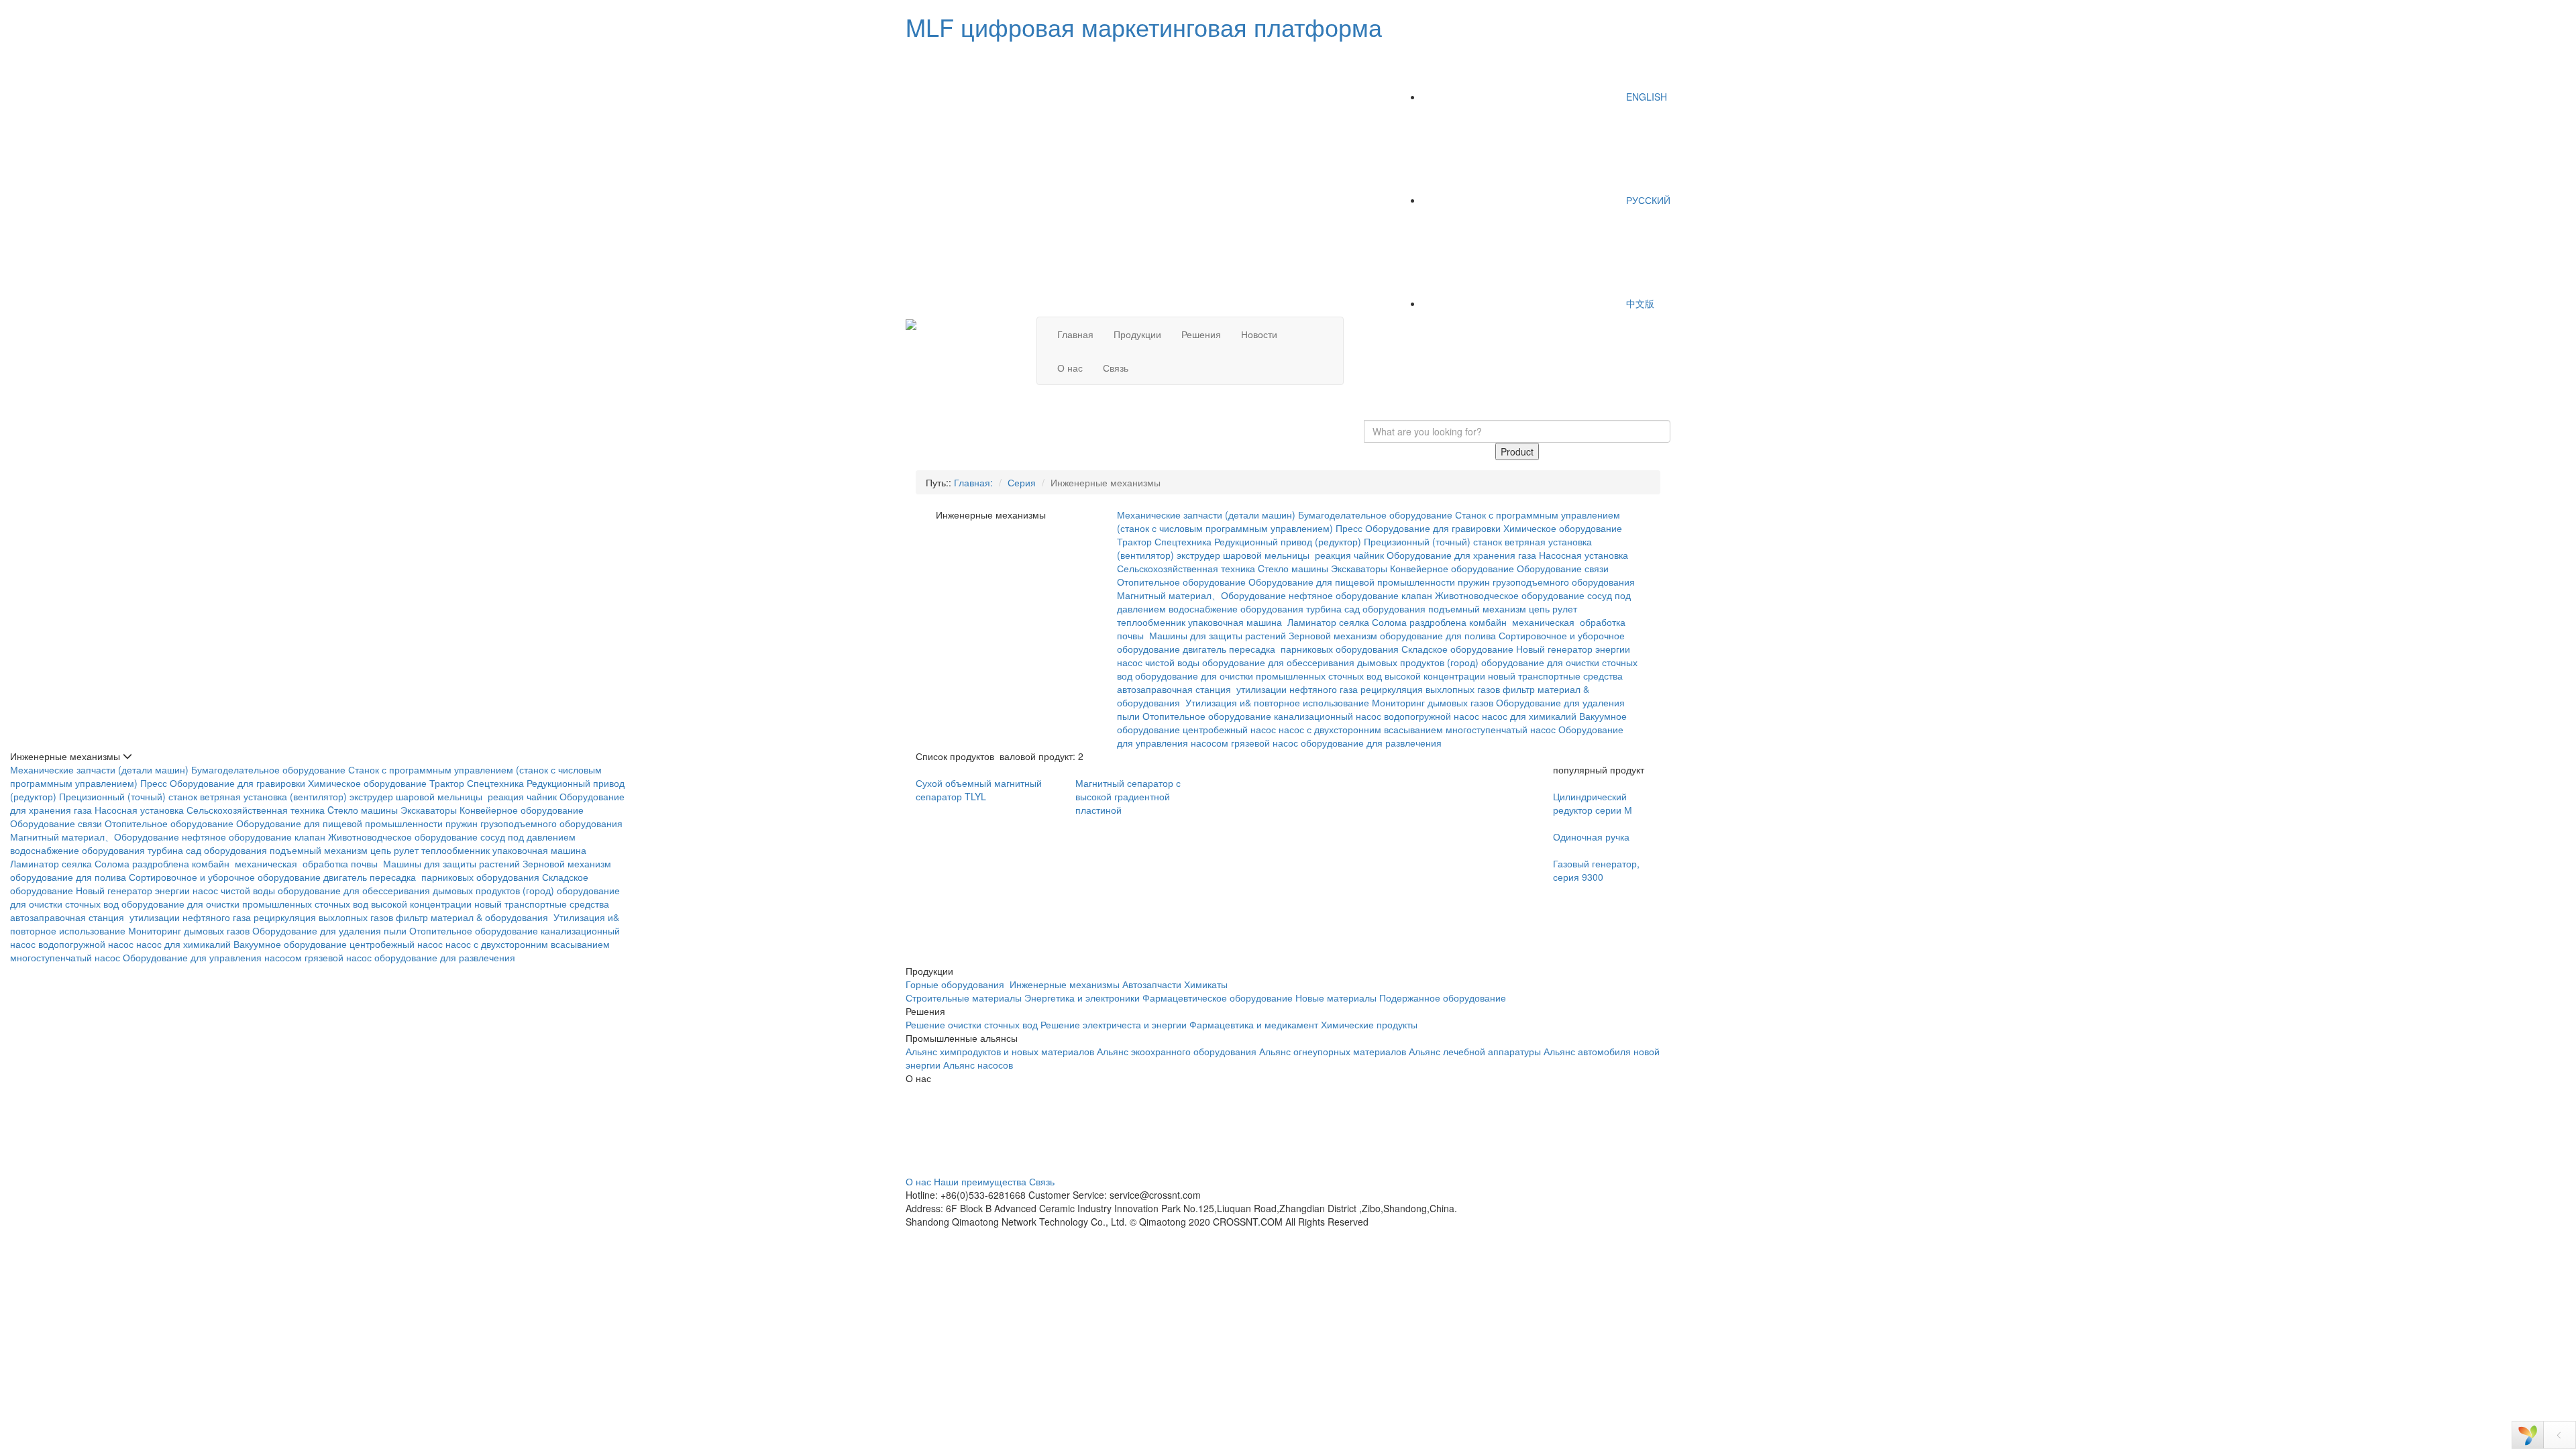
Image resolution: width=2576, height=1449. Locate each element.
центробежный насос (1229, 729)
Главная (1075, 334)
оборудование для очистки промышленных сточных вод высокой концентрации (1310, 676)
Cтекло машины (1293, 568)
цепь (1539, 608)
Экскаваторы (1359, 568)
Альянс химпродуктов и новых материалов (1000, 1051)
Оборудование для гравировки (1433, 528)
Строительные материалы (964, 998)
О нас (1070, 368)
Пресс (1349, 528)
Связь (1116, 368)
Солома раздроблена (1419, 622)
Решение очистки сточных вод (972, 1024)
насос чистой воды (1158, 662)
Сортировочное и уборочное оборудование (225, 877)
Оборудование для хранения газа (1461, 555)
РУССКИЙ (1647, 200)
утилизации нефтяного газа (1297, 689)
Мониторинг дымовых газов (1433, 702)
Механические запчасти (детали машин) (1206, 515)
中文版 (1639, 303)
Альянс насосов (978, 1065)
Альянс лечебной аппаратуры (1475, 1051)
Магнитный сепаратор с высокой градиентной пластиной (1128, 796)
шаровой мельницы (1268, 555)
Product (1517, 451)
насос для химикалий (1529, 716)
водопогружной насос (1432, 716)
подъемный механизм (1477, 608)
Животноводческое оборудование (1510, 595)
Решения (1201, 334)
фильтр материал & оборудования (473, 917)
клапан (1417, 595)
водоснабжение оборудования (1236, 608)
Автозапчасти (1152, 984)
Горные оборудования (956, 984)
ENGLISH (1645, 97)
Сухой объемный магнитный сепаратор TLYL (979, 790)
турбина (1324, 608)
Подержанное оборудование (1443, 998)
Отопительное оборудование (1181, 582)
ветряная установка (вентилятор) (273, 796)
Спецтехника (1183, 541)
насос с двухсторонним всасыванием (1361, 729)
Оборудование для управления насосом (212, 957)
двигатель (1204, 649)
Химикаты (1206, 984)
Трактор (1134, 541)
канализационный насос (1328, 716)
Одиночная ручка (1591, 837)
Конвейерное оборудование (1452, 568)
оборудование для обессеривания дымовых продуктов (1323, 662)
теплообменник (1151, 622)
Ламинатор (1312, 622)
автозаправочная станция (1175, 689)
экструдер (1198, 555)
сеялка (1354, 622)
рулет (1565, 608)
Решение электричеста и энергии (1115, 1024)
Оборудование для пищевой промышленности (1352, 582)
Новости (1259, 334)
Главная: (973, 482)
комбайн (1489, 622)
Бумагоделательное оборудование (1375, 515)
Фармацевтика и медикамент (1254, 1024)
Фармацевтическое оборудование (1218, 998)
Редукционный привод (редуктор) (1288, 541)
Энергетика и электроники (1082, 998)
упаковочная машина (1236, 622)
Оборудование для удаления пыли (329, 930)
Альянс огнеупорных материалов (1333, 1051)
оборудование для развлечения (1373, 743)
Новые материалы (1336, 998)
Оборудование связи (1563, 568)
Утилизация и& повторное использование (1277, 702)
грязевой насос (1265, 743)
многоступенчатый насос (1501, 729)
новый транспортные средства (1555, 676)
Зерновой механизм (1333, 635)
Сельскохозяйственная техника (1186, 568)
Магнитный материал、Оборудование (1201, 595)
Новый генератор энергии (1573, 649)
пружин (1474, 582)
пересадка (1253, 649)
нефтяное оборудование (1344, 595)
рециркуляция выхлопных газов (1430, 689)
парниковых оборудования (1340, 649)
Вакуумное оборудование (290, 944)
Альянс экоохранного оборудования (1177, 1051)
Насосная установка (1584, 555)
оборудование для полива (1438, 635)
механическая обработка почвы (308, 863)
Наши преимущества (980, 1181)
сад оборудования (1385, 608)
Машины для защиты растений (1218, 635)
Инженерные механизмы (1065, 984)
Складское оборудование (1457, 649)
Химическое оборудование (1563, 528)
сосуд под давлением (528, 837)
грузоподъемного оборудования (1564, 582)
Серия (1022, 482)
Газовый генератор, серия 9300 (1596, 870)
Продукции (1137, 334)
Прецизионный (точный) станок (1433, 541)
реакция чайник (1349, 555)
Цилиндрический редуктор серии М (1593, 803)
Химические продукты (1369, 1024)
